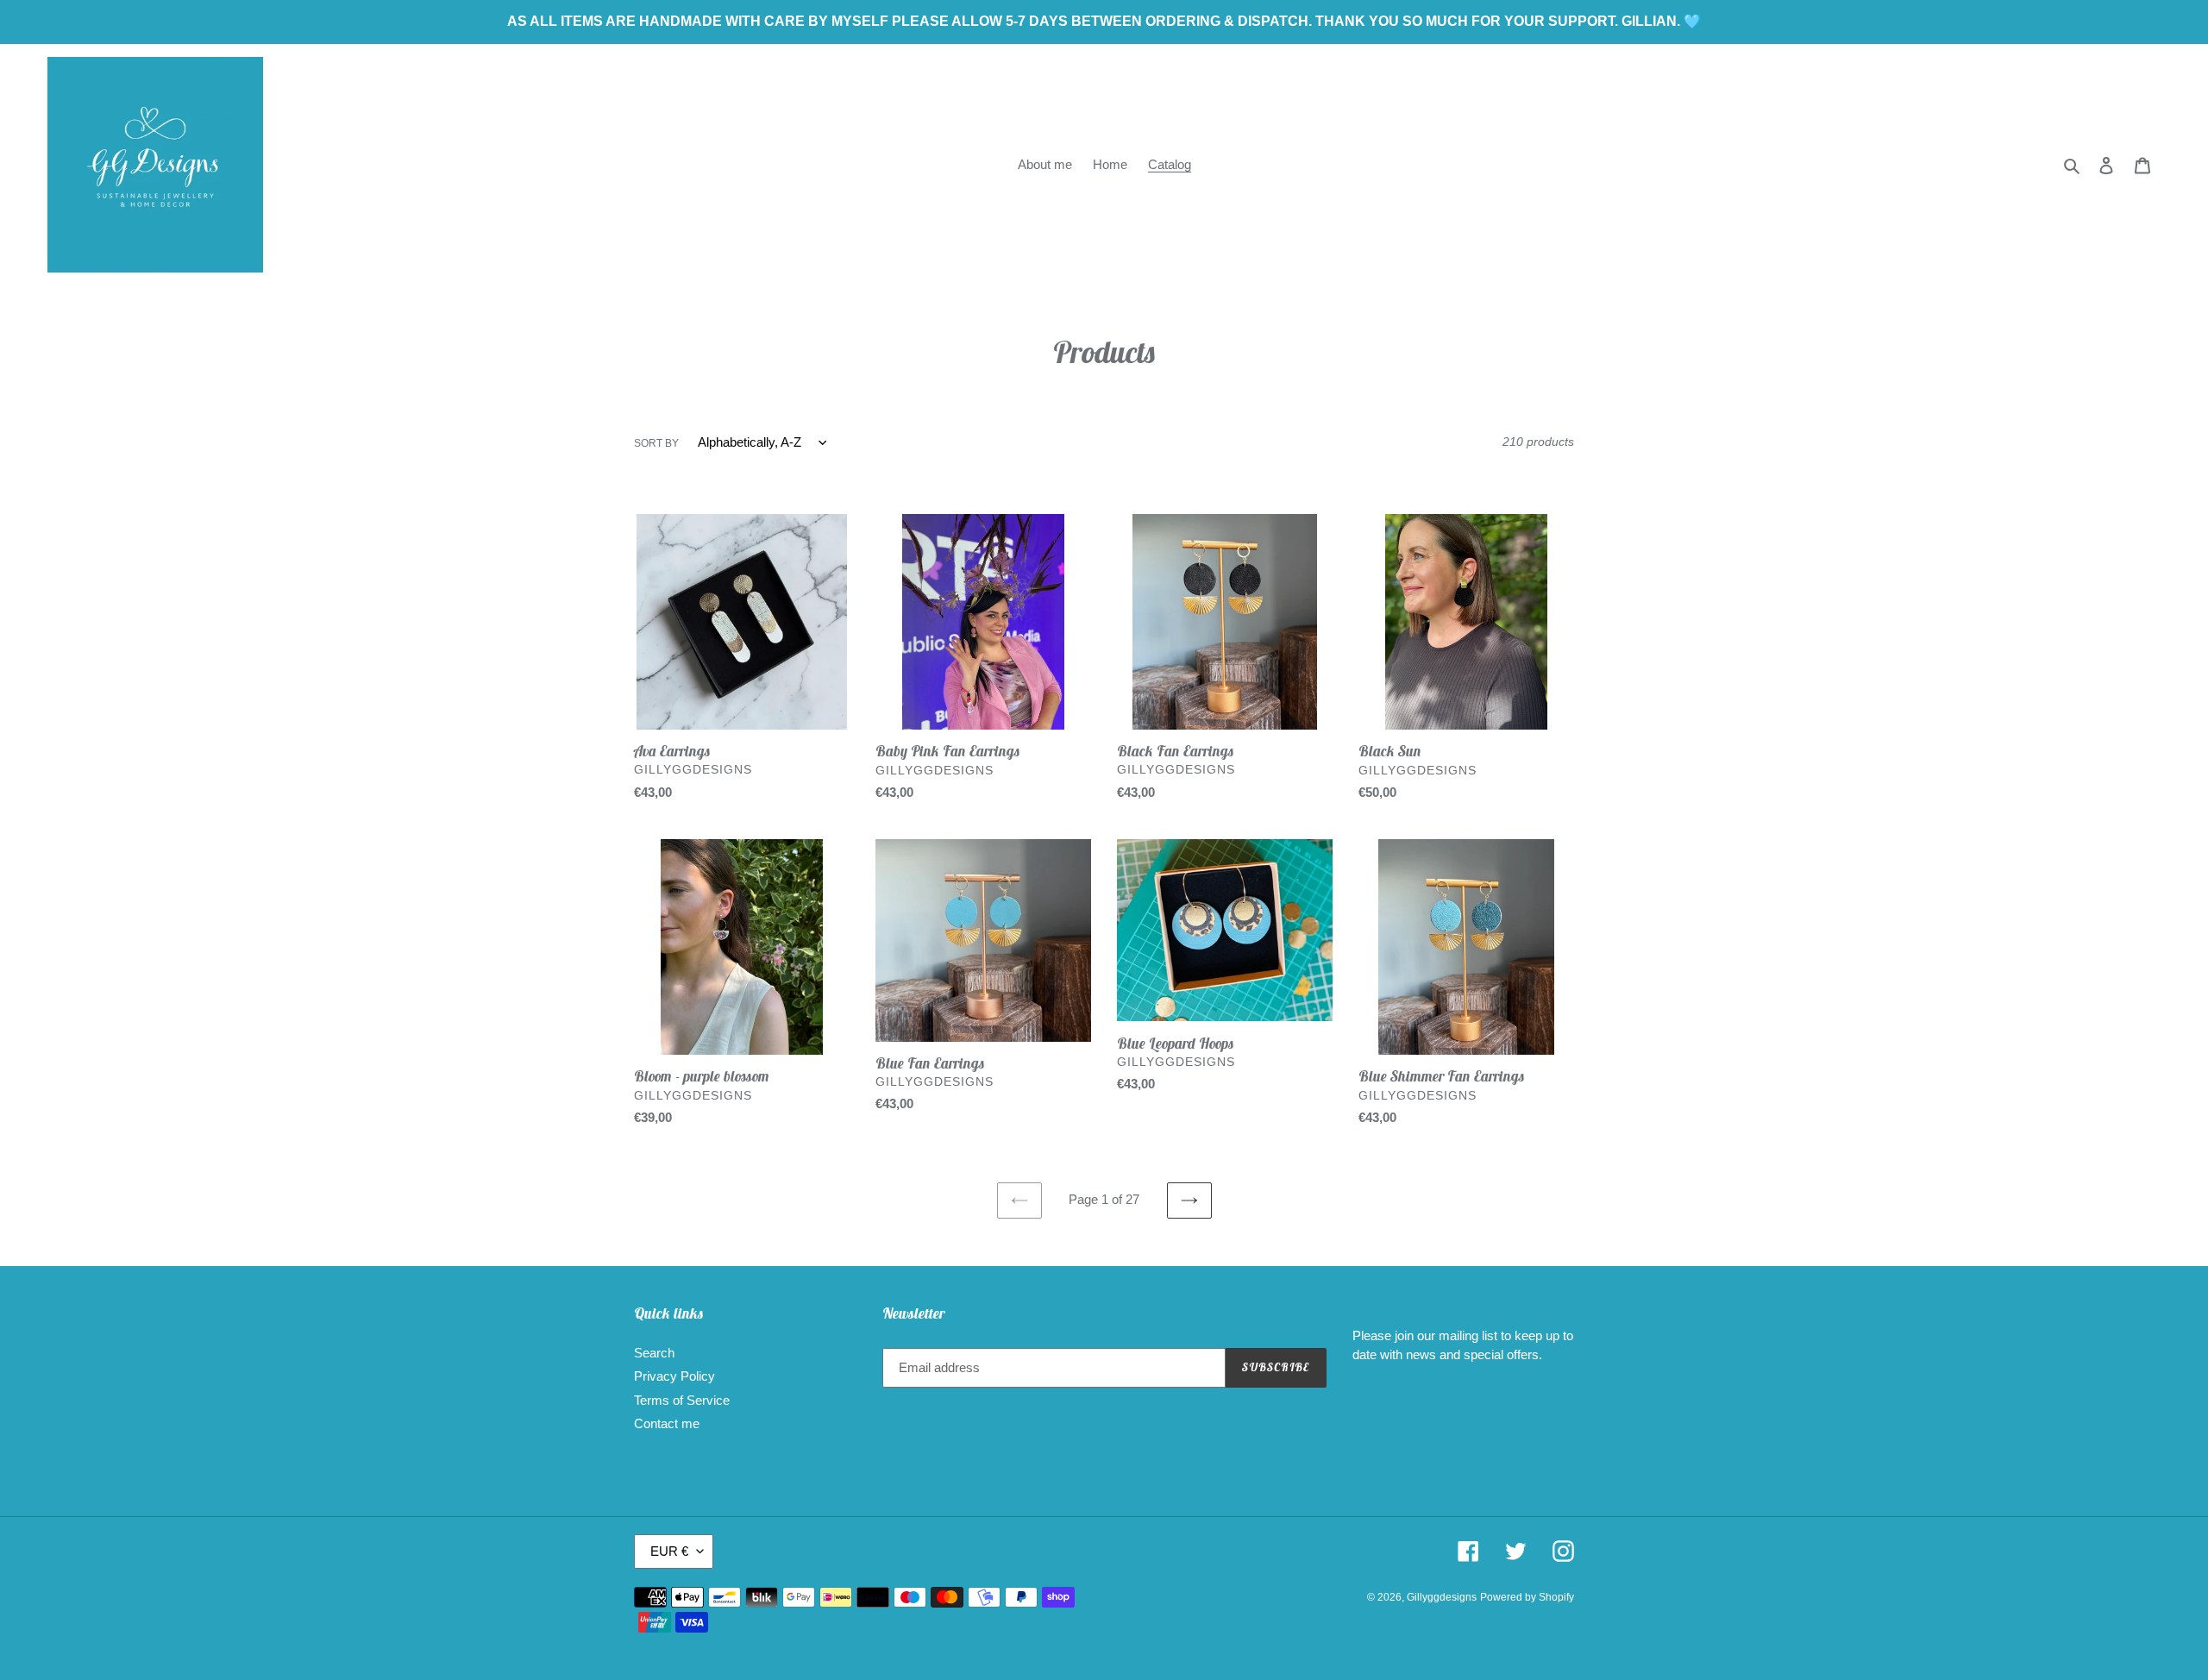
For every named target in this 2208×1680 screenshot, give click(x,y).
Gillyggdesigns (1442, 1597)
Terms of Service (682, 1400)
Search (654, 1353)
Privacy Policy (674, 1376)
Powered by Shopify (1527, 1597)
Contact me (667, 1423)
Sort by (656, 443)
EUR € (669, 1551)
